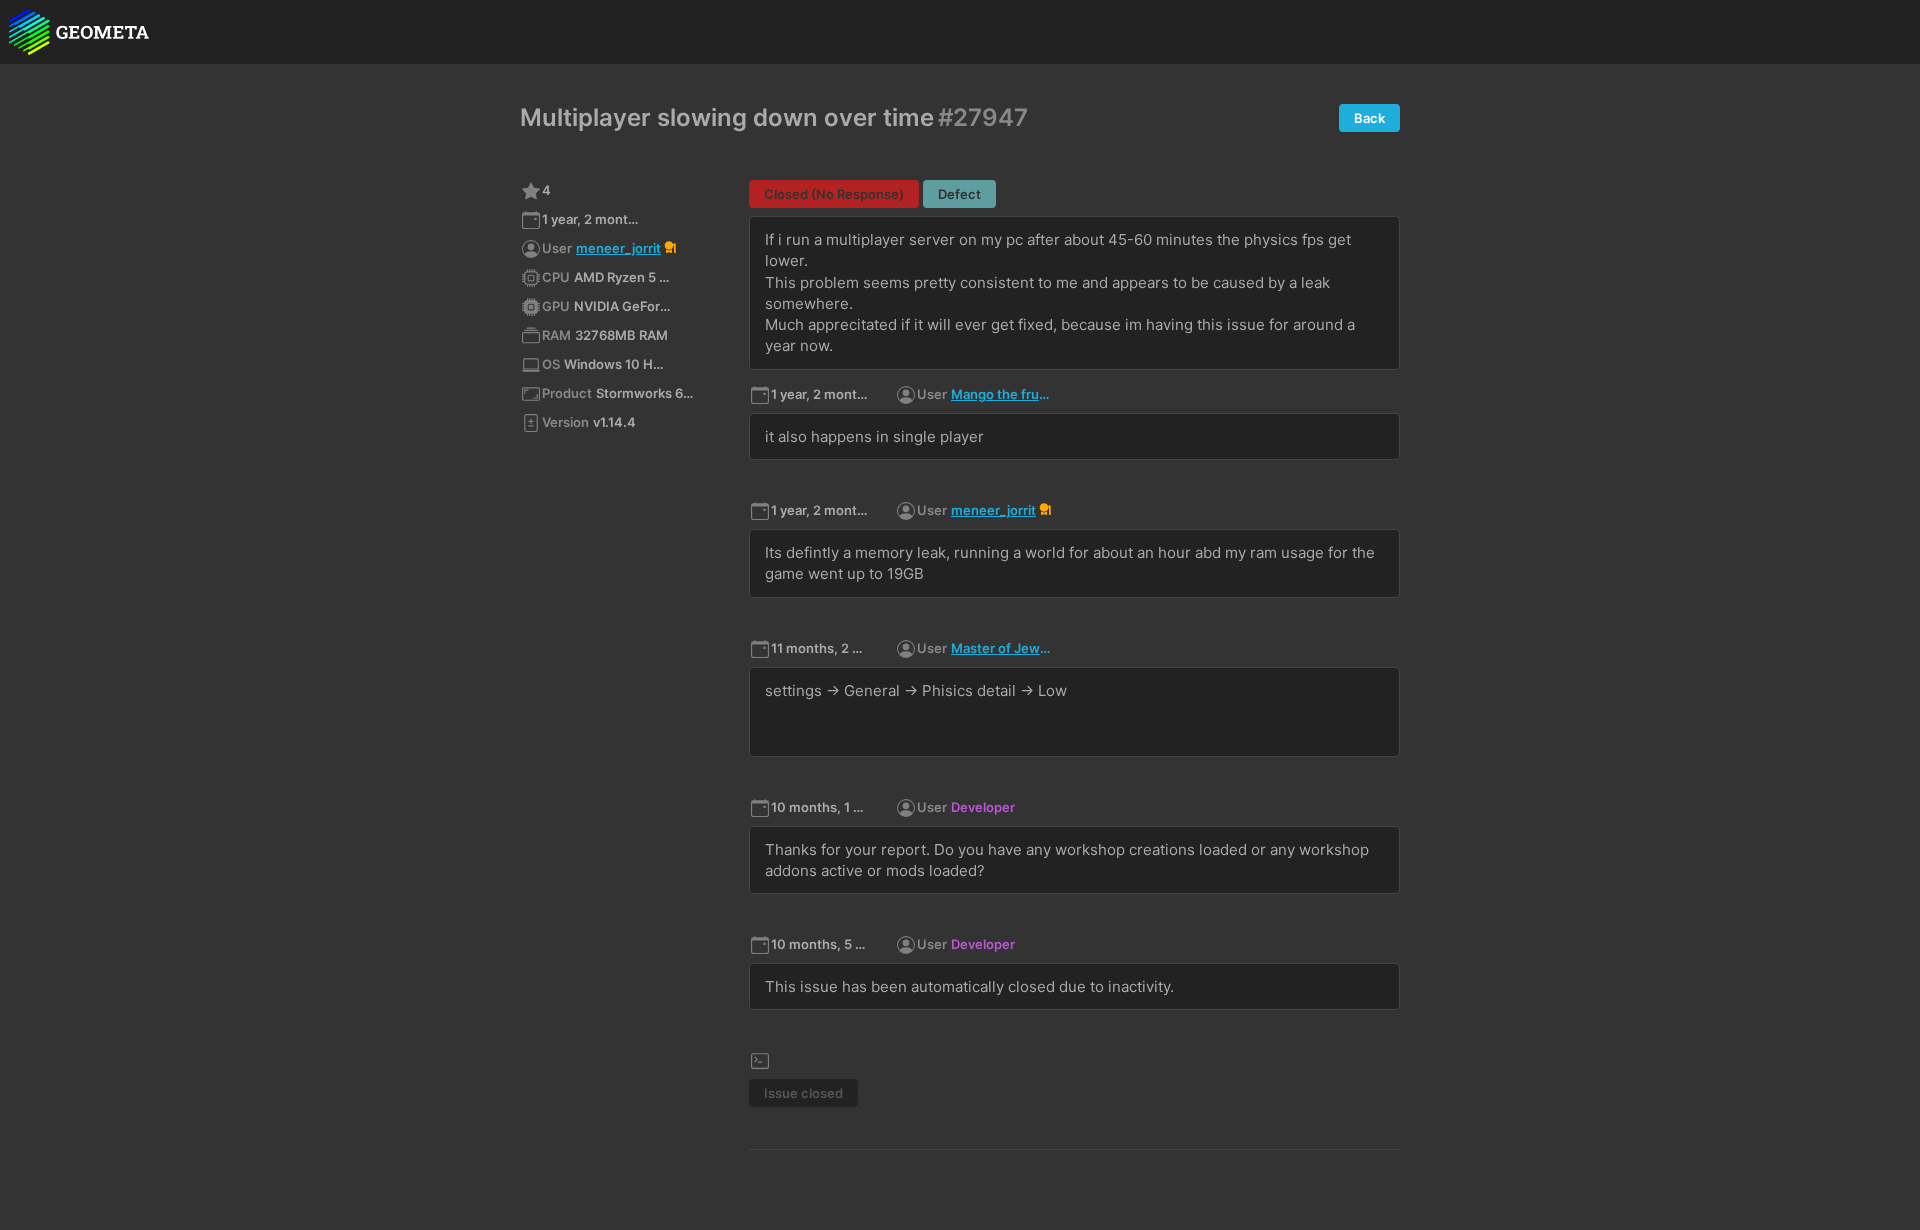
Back (1369, 118)
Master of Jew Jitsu (1001, 648)
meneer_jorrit (618, 248)
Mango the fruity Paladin (1001, 394)
